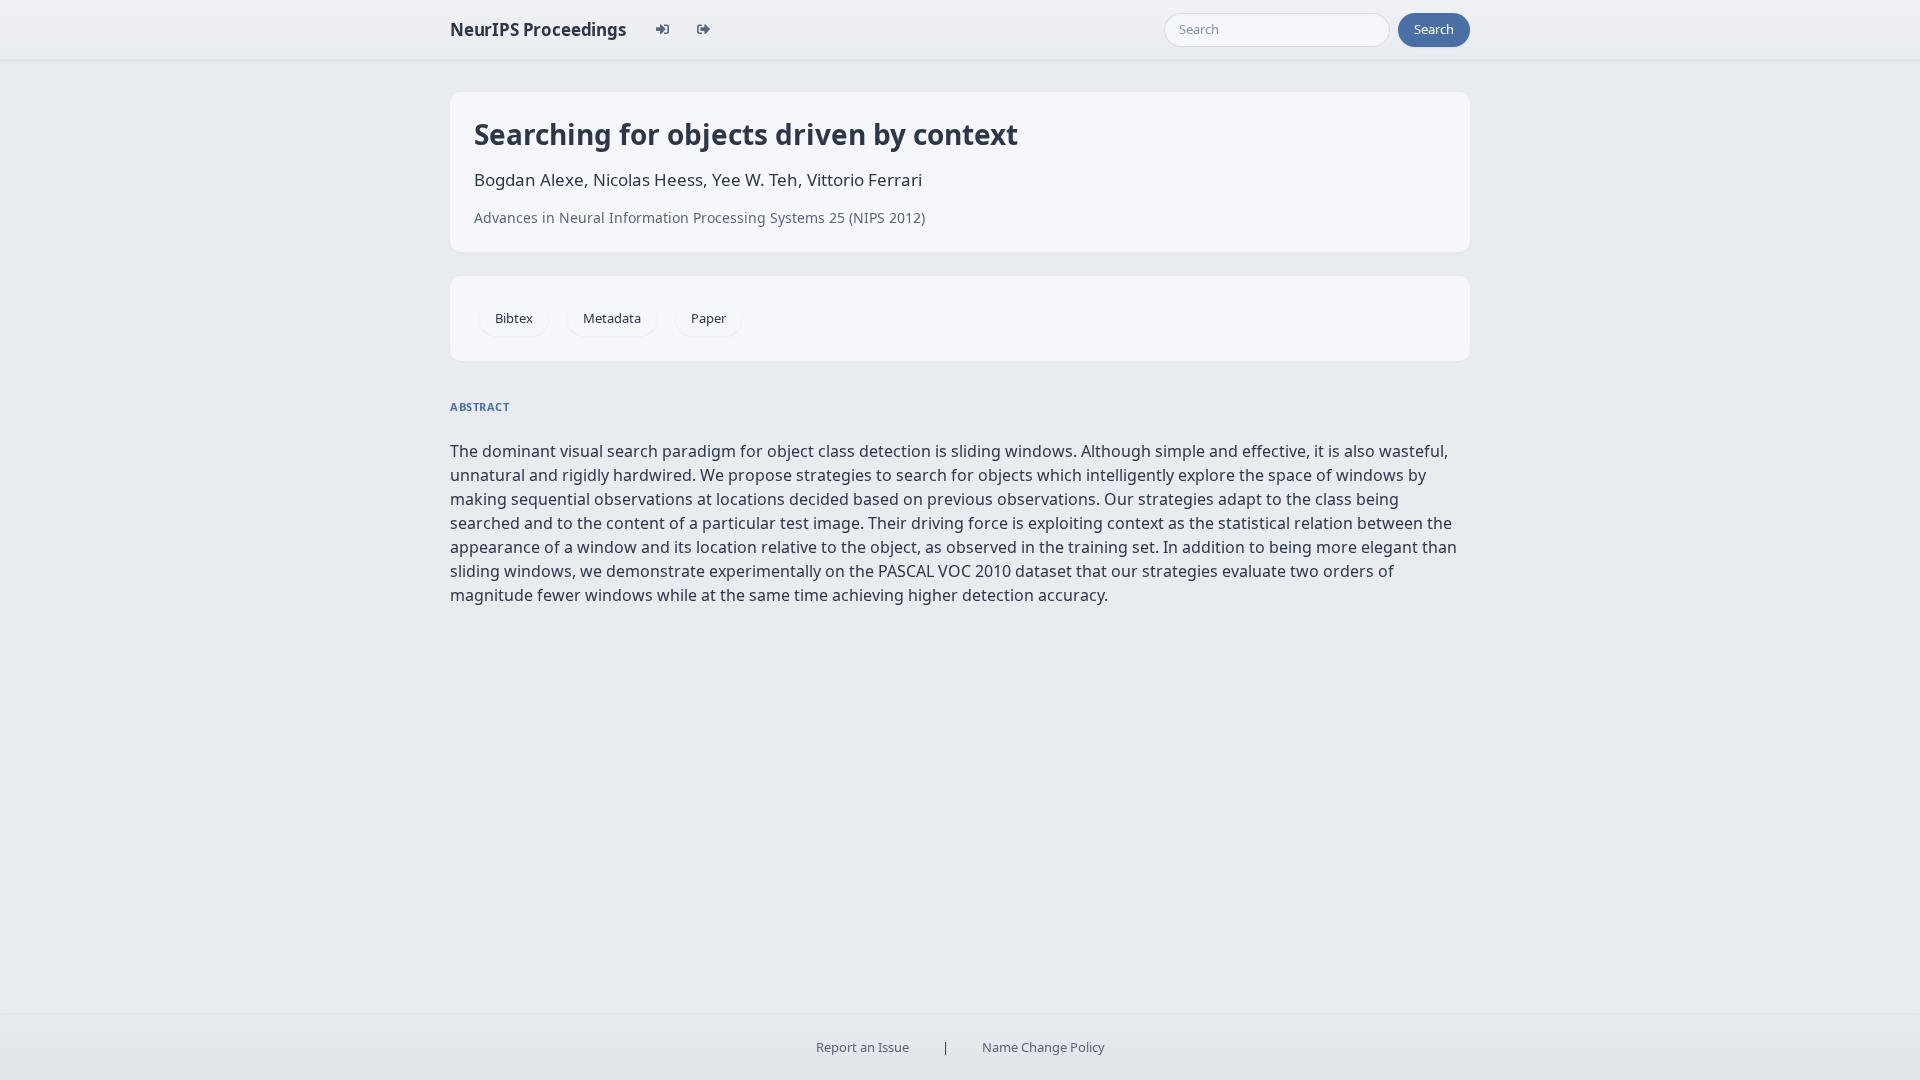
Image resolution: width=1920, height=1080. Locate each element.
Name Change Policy (1043, 1047)
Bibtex (514, 318)
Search (1434, 29)
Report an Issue (862, 1047)
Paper (708, 318)
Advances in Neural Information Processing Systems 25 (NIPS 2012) (699, 217)
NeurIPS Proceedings (538, 29)
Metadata (612, 318)
